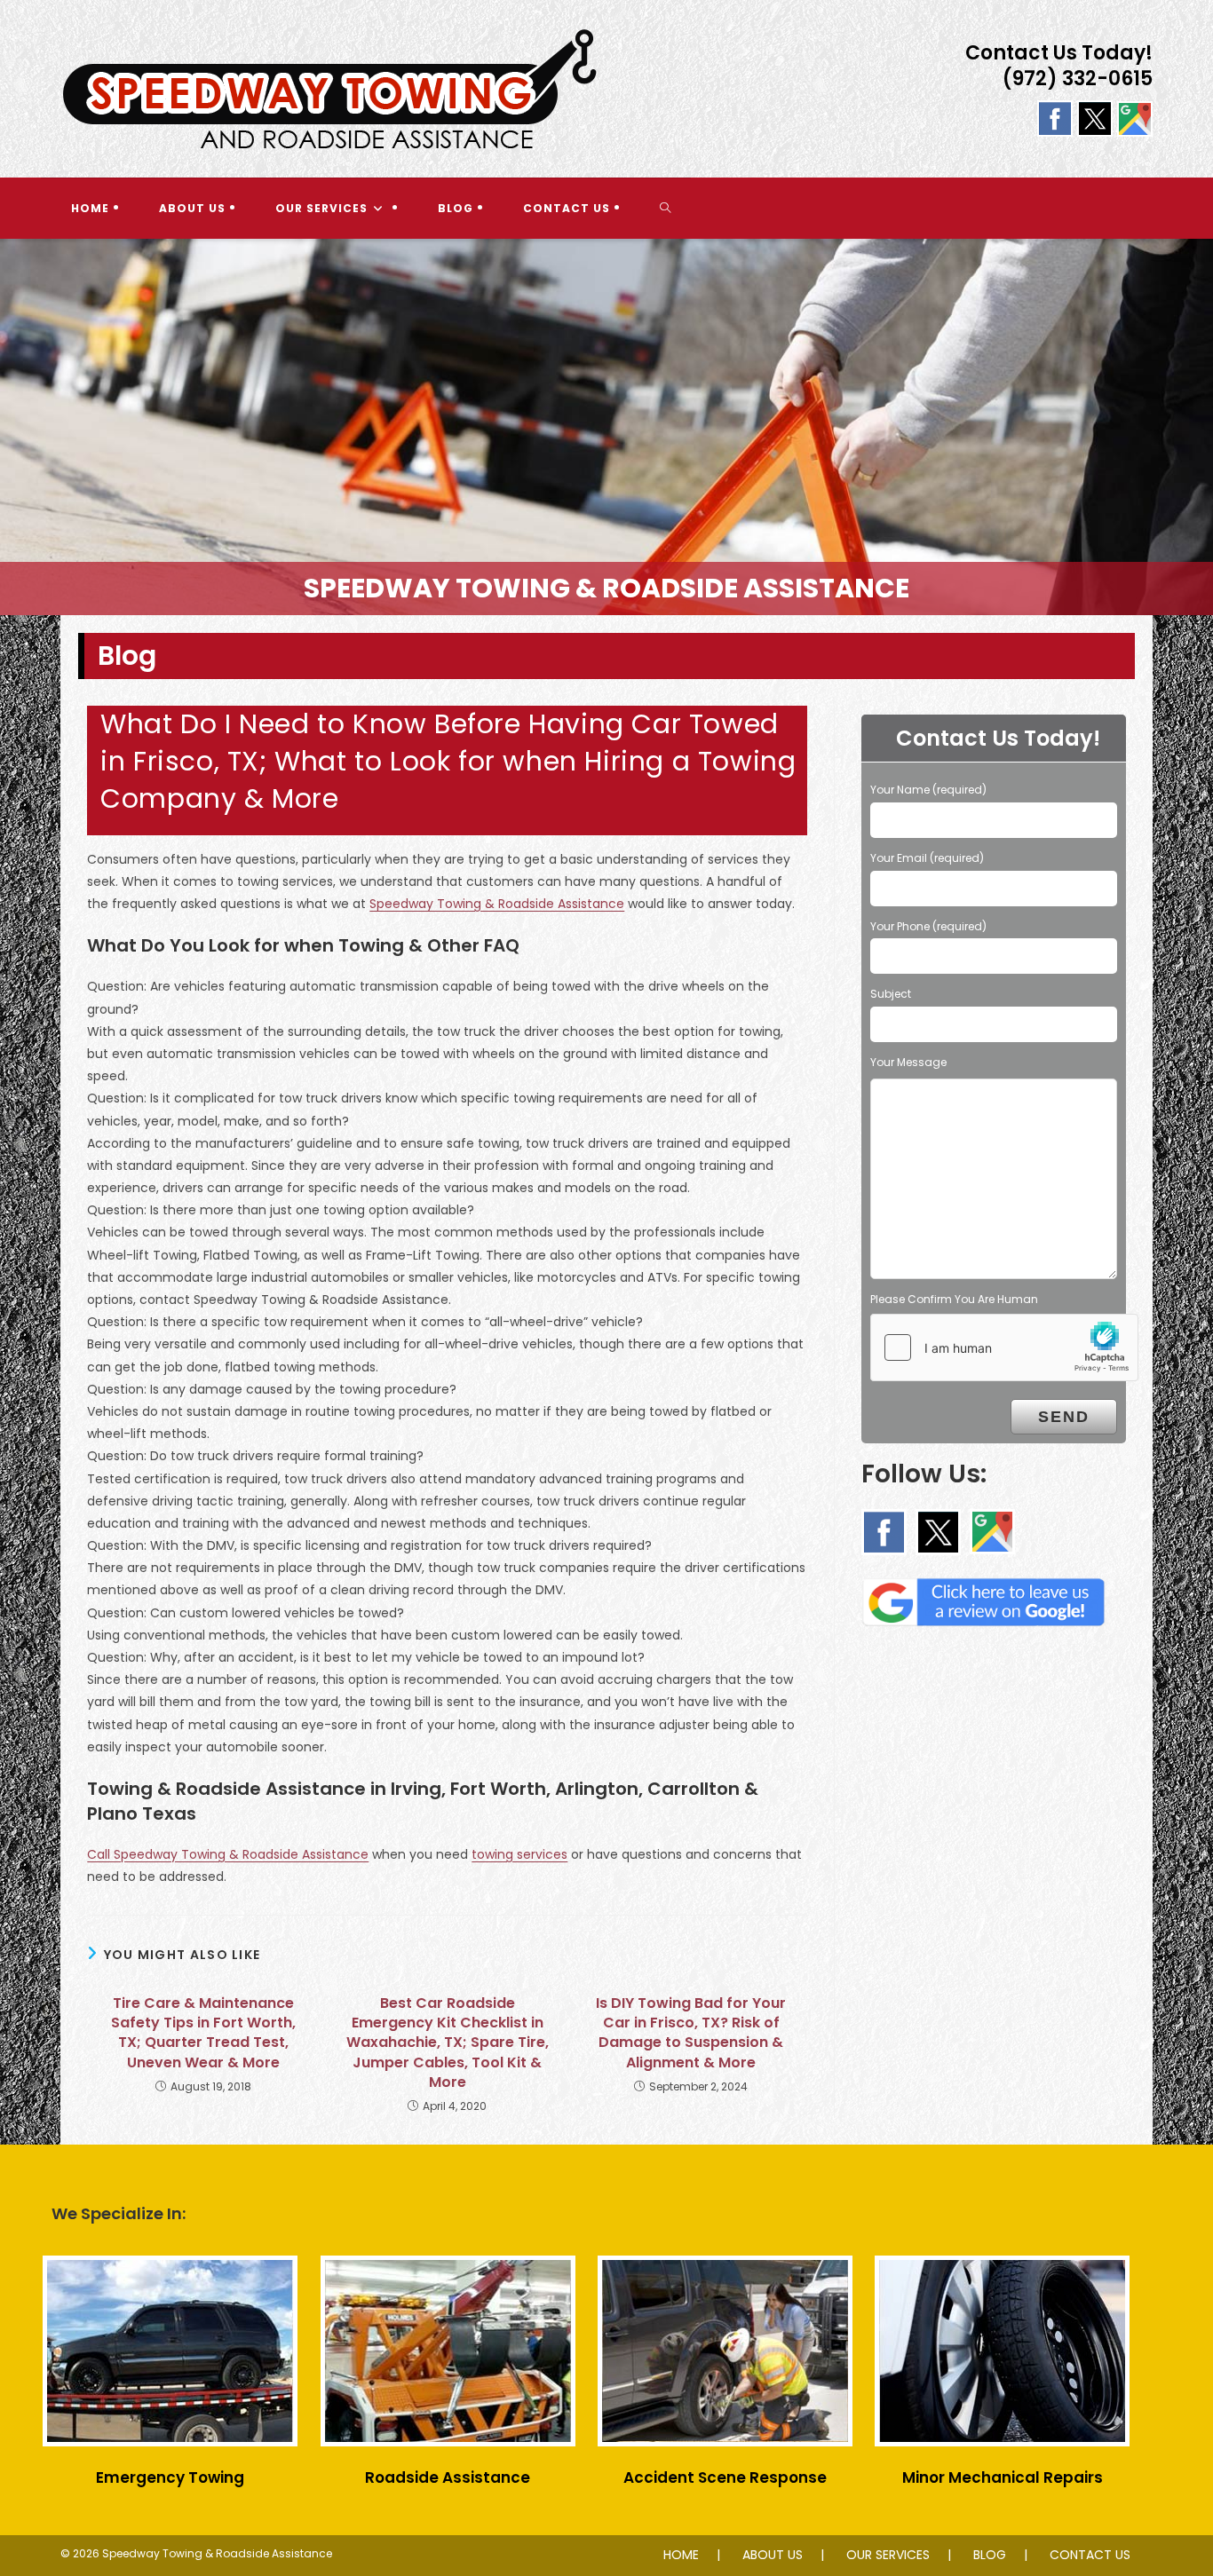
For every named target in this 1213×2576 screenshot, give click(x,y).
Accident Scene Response (725, 2477)
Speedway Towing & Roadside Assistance (497, 904)
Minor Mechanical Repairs (1003, 2477)
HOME (681, 2555)
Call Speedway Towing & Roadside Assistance (228, 1854)
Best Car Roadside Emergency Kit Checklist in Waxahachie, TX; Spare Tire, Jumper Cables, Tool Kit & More (448, 2043)
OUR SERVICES (888, 2555)
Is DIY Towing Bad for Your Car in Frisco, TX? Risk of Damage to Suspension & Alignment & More (691, 2033)
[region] (606, 427)
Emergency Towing (170, 2477)
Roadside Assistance (448, 2477)
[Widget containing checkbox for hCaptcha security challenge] (1004, 1347)
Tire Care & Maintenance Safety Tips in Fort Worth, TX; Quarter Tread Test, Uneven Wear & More (203, 2033)
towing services (519, 1854)
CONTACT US (1090, 2555)
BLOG (990, 2555)
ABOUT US (773, 2555)
